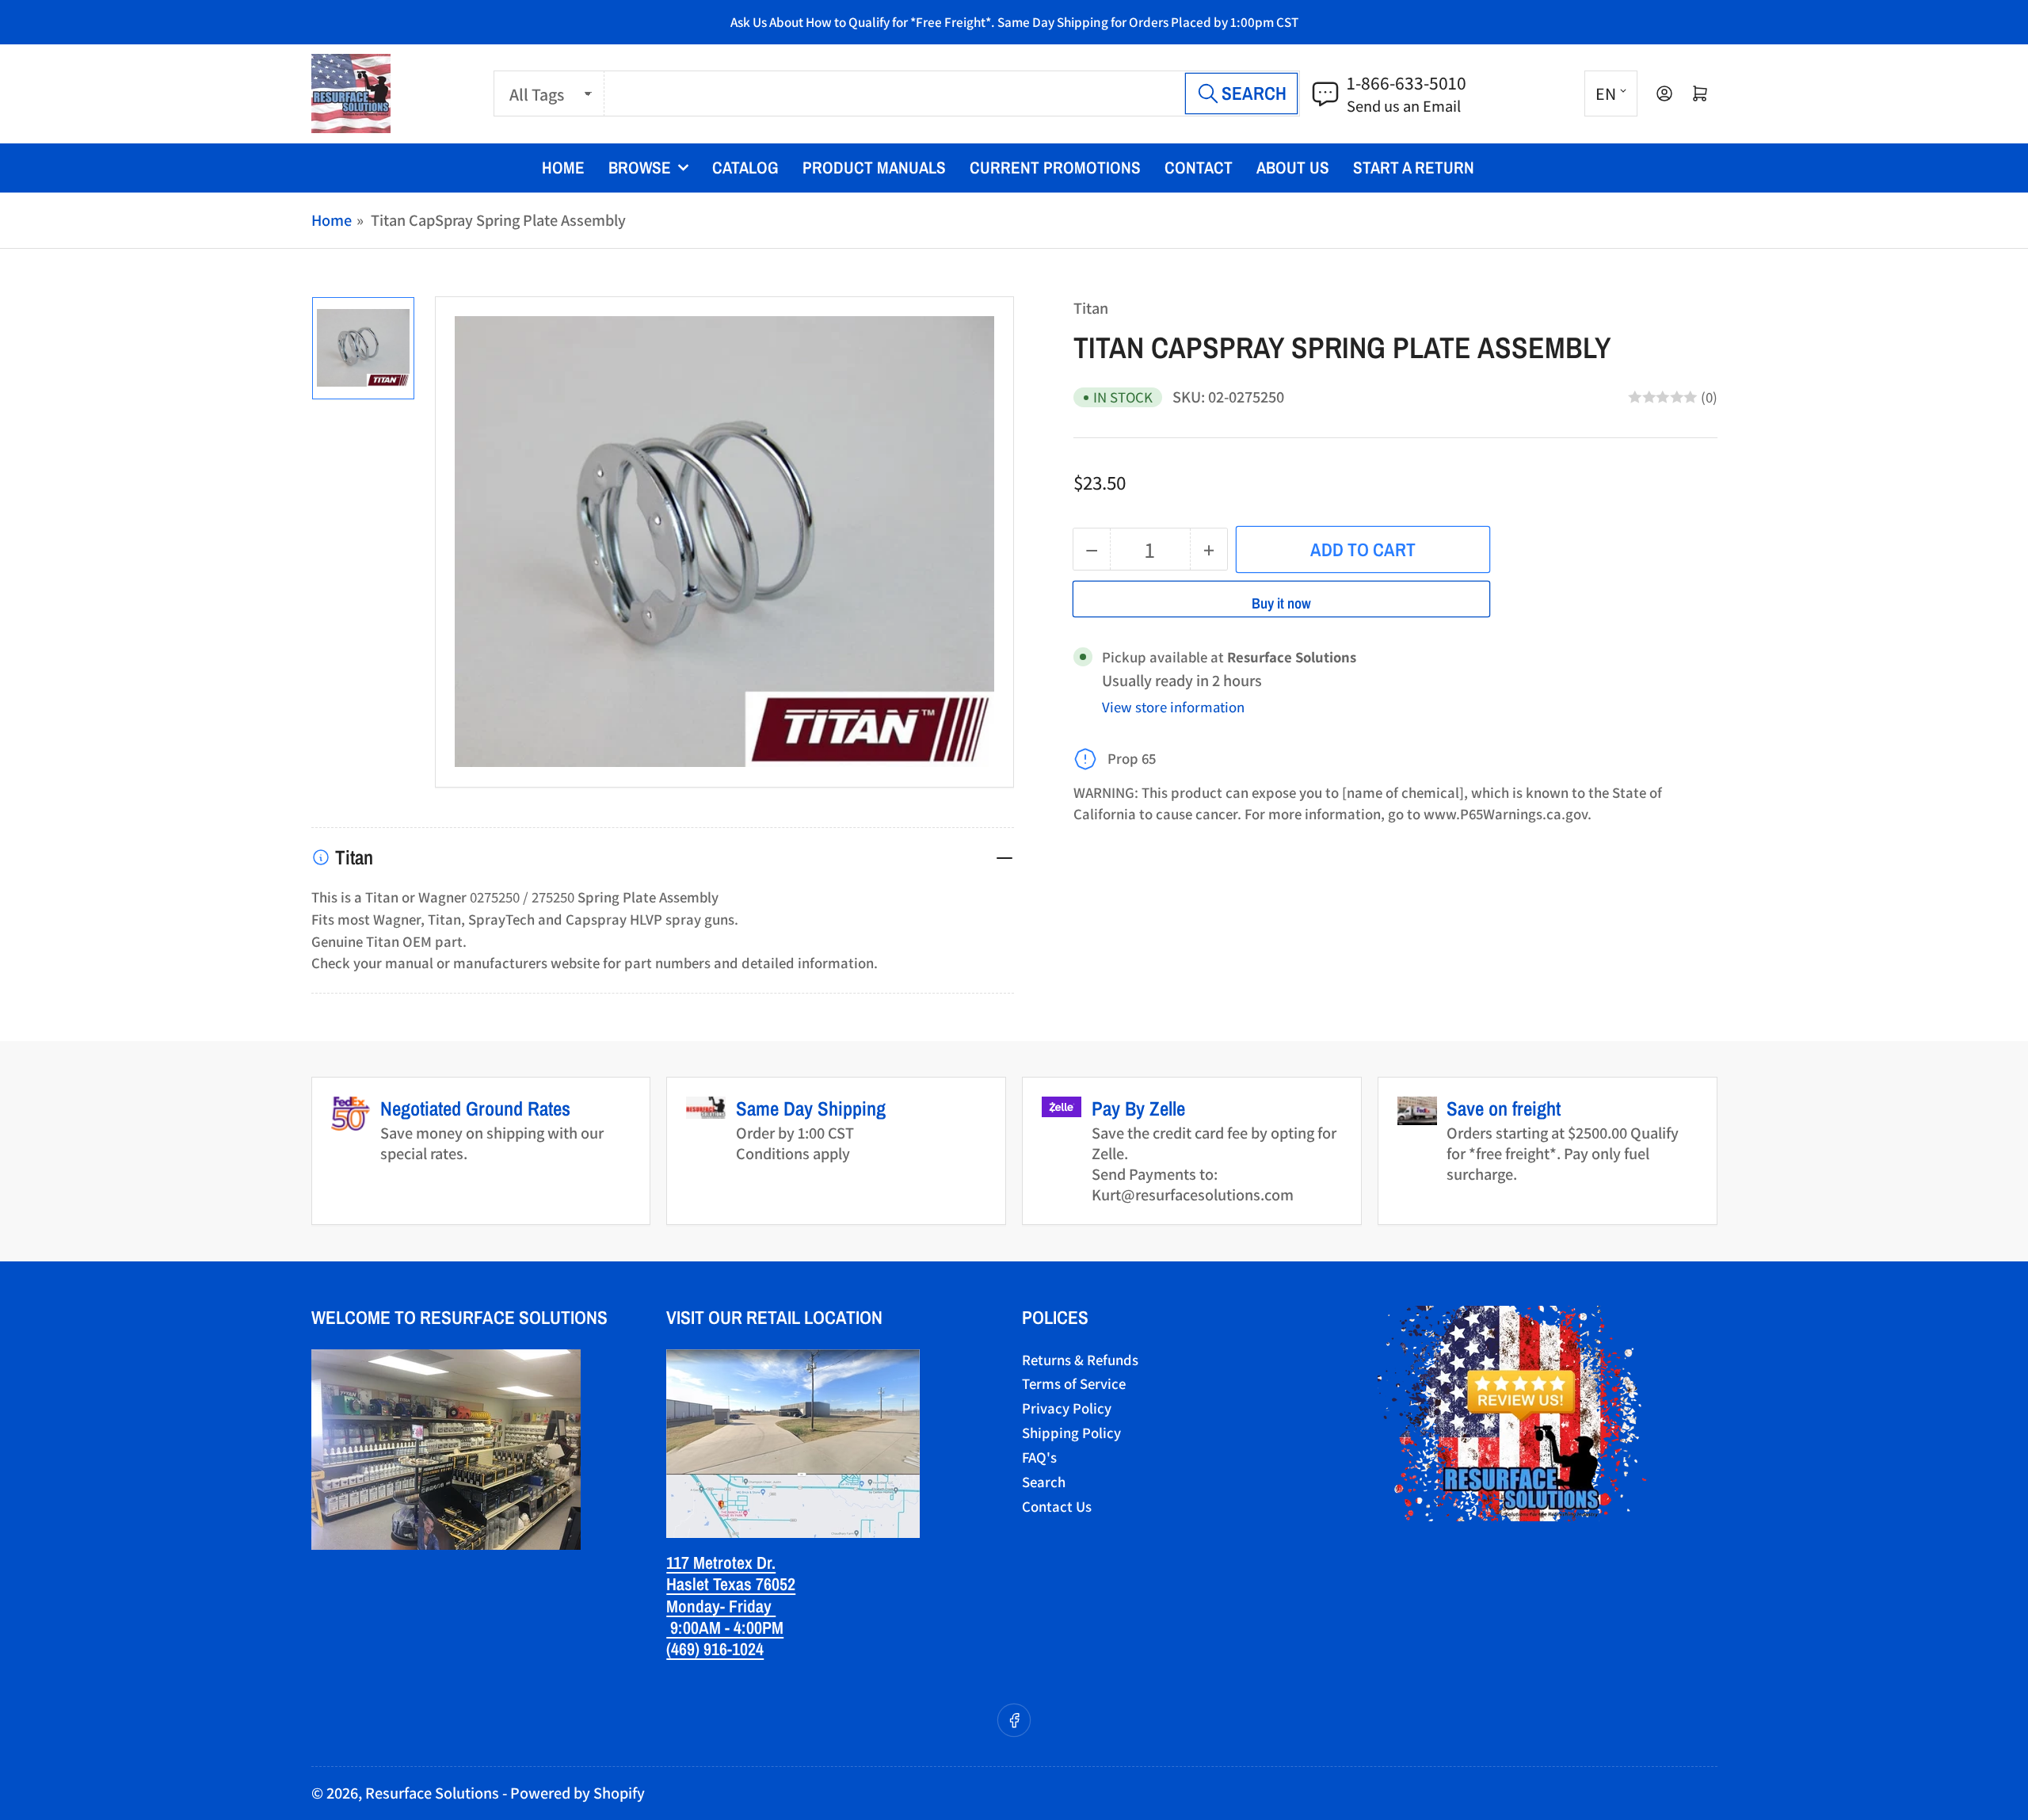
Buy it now (1281, 603)
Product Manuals (874, 168)
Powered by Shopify (578, 1793)
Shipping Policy (1071, 1433)
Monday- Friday (721, 1606)
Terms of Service (1074, 1383)
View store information (1173, 707)
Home (563, 168)
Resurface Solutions (432, 1793)
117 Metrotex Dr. (721, 1562)
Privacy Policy (1067, 1408)
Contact (1199, 168)
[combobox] (952, 94)
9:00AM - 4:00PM (725, 1627)
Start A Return (1414, 168)
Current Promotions (1055, 168)
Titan (1091, 308)
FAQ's (1039, 1457)
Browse (640, 168)
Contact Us (1057, 1506)
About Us (1293, 168)
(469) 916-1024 (715, 1649)
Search (1044, 1482)
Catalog (745, 168)
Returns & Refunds (1080, 1360)
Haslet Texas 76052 (731, 1584)
